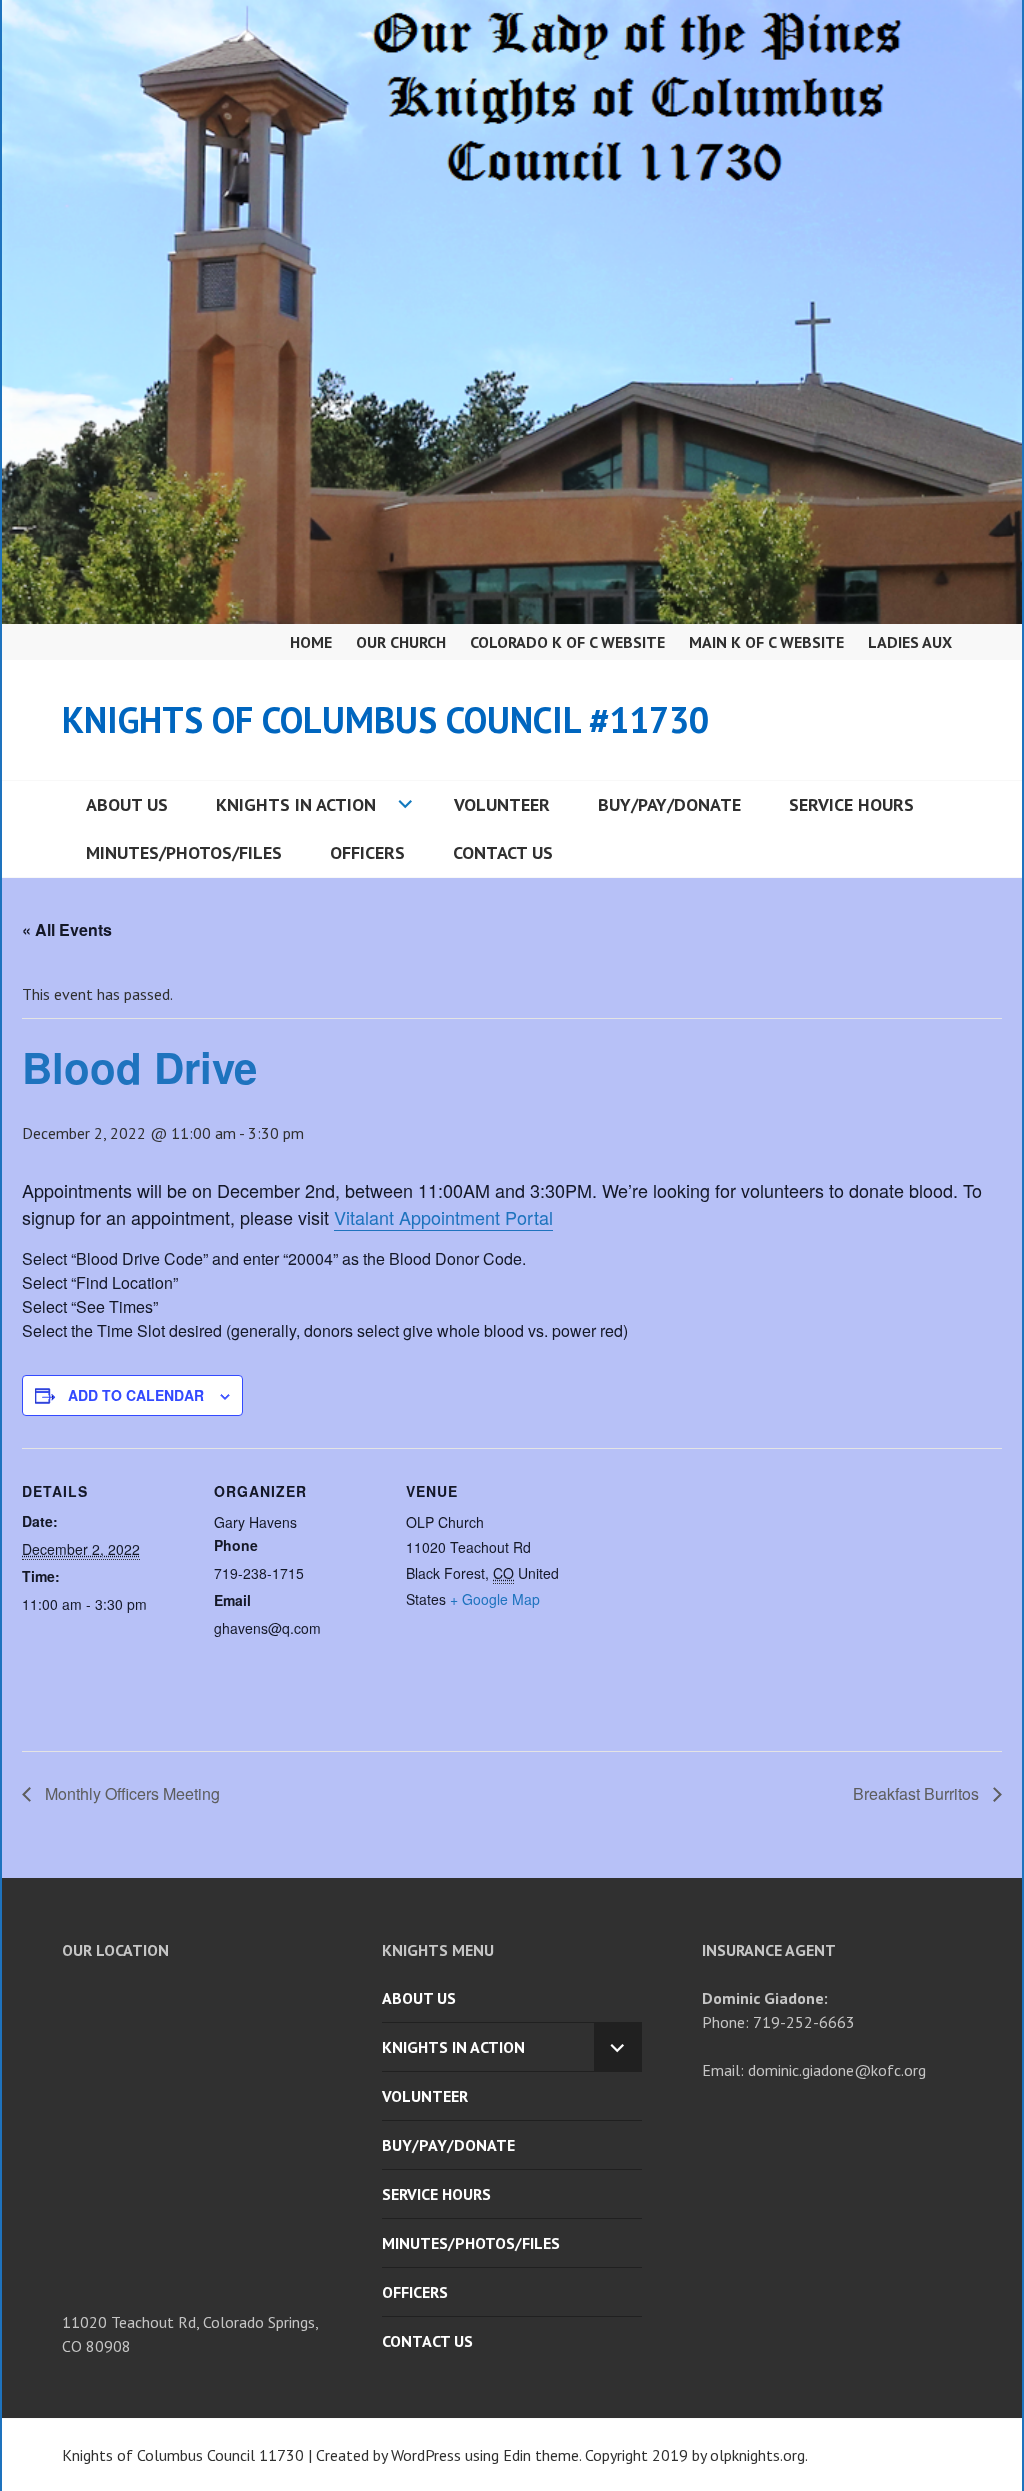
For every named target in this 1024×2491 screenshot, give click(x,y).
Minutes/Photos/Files (184, 852)
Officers (367, 852)
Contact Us (503, 852)
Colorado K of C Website (567, 642)
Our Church (401, 642)
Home (311, 642)
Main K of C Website (766, 642)
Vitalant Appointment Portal (443, 1217)
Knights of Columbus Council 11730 (183, 2455)
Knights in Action (296, 804)
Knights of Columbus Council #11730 (385, 719)
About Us (127, 804)
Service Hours (851, 804)
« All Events (67, 929)
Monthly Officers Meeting (130, 1793)
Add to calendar (136, 1395)
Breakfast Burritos (918, 1793)
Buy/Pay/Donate (669, 804)
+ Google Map (495, 1599)
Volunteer (502, 804)
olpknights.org (757, 2455)
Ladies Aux (910, 642)
